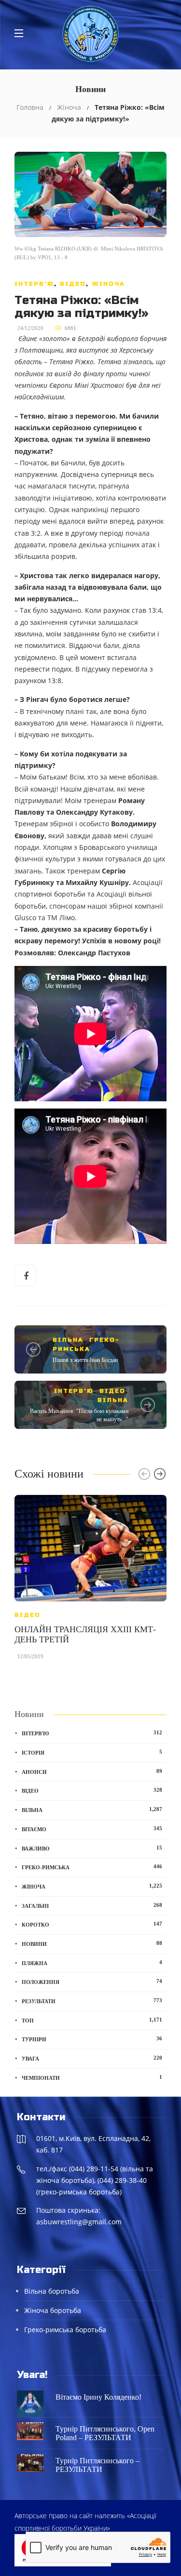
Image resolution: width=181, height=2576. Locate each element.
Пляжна (92, 1963)
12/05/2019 (30, 1656)
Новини (92, 1943)
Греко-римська (92, 1867)
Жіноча (69, 107)
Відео (73, 284)
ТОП (92, 2020)
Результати (92, 2001)
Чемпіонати (92, 2077)
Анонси (92, 1771)
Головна (30, 107)
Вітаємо (92, 1829)
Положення (92, 1982)
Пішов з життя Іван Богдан (85, 1360)
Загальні (92, 1905)
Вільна (68, 1340)
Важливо (92, 1848)
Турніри (92, 2039)
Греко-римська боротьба (65, 2330)
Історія (92, 1752)
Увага (92, 2058)
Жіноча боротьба (53, 2310)
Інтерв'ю (34, 284)
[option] (90, 1582)
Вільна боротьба (52, 2291)
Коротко (92, 1924)
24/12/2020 (30, 328)
